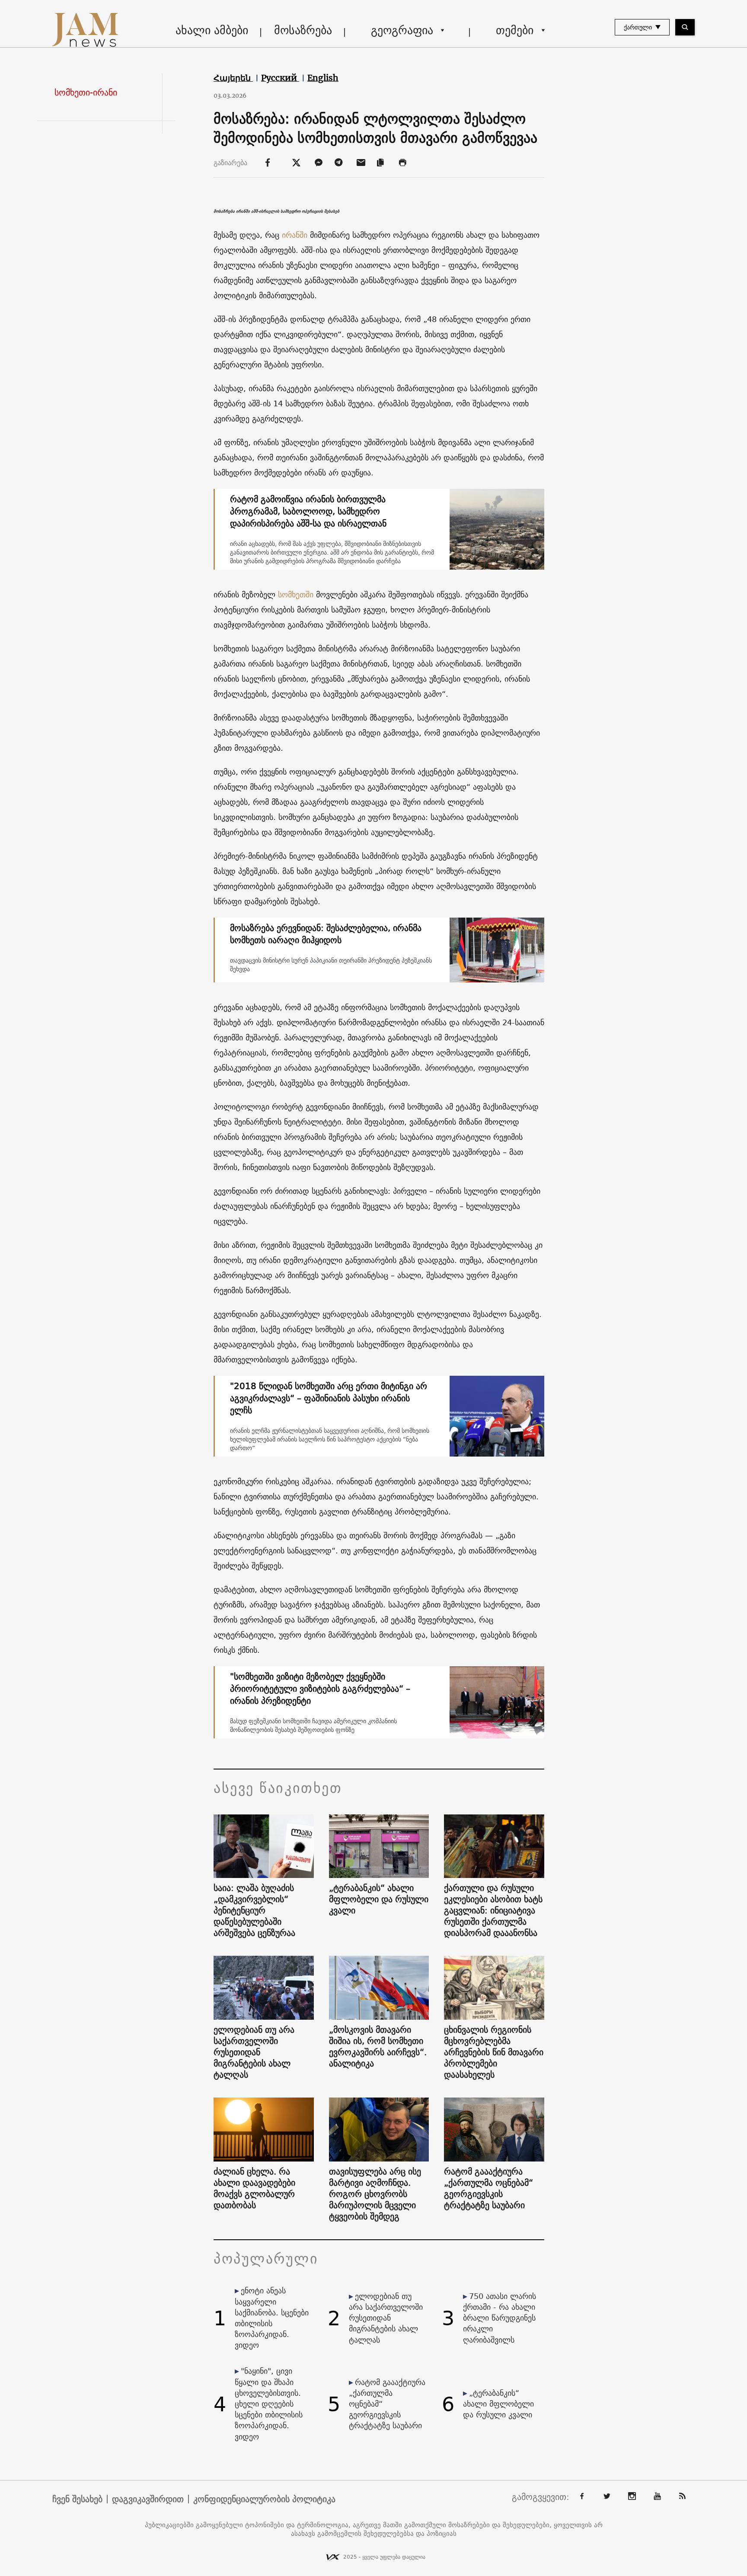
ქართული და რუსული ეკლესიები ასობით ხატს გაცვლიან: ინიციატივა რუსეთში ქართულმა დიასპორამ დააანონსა (493, 1910)
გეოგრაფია (402, 30)
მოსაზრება (303, 30)
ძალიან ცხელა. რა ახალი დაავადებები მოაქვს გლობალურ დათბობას (254, 2188)
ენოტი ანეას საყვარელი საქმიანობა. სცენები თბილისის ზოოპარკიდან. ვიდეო (272, 2318)
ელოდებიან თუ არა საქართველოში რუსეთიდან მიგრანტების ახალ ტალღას (254, 2052)
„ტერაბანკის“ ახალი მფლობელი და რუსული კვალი (379, 1899)
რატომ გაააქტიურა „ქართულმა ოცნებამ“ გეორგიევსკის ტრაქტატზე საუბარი (488, 2188)
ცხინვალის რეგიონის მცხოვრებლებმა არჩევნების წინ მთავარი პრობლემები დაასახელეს (494, 2052)
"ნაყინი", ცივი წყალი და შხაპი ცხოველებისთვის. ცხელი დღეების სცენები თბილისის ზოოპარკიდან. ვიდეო (269, 2404)
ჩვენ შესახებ (77, 2499)
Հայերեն (233, 78)
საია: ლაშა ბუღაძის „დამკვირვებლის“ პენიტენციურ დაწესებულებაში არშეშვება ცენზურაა (254, 1910)
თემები (515, 30)
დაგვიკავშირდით (148, 2499)
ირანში (295, 235)
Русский (280, 78)
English (323, 78)
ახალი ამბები (212, 30)
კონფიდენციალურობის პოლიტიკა (264, 2499)
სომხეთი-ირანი (86, 92)
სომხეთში (296, 595)
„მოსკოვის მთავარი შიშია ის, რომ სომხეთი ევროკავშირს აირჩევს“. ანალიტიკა (378, 2047)
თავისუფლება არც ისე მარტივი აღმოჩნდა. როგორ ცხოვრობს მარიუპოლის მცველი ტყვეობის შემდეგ (375, 2194)
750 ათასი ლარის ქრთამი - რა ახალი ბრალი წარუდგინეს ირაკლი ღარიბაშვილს (500, 2318)
